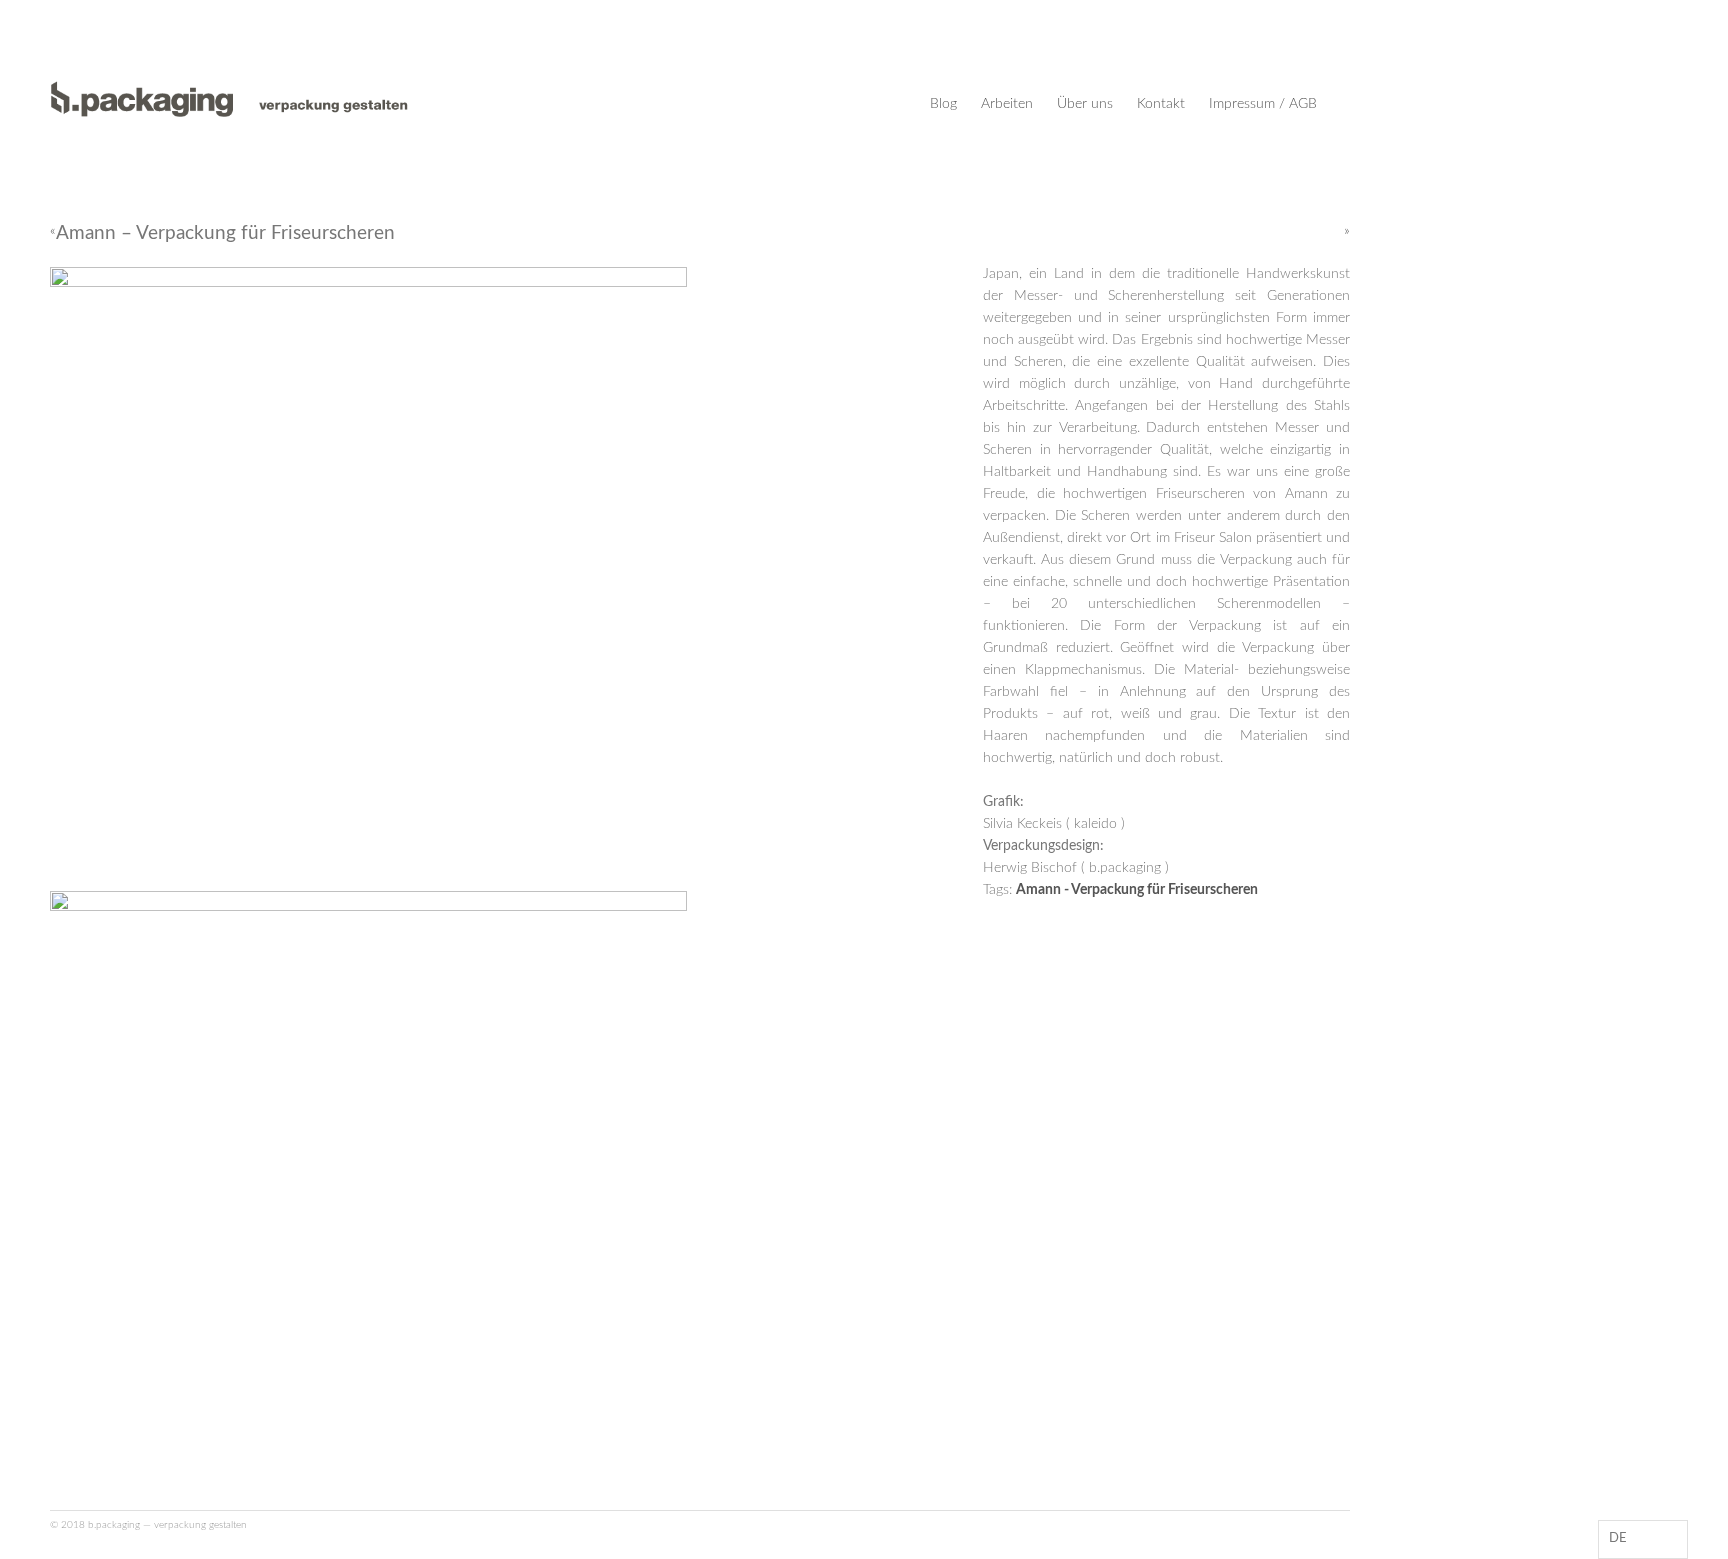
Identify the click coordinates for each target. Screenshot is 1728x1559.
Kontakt (1161, 104)
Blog (943, 104)
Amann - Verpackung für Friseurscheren (1137, 890)
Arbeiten (1007, 104)
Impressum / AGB (1263, 104)
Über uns (1085, 104)
